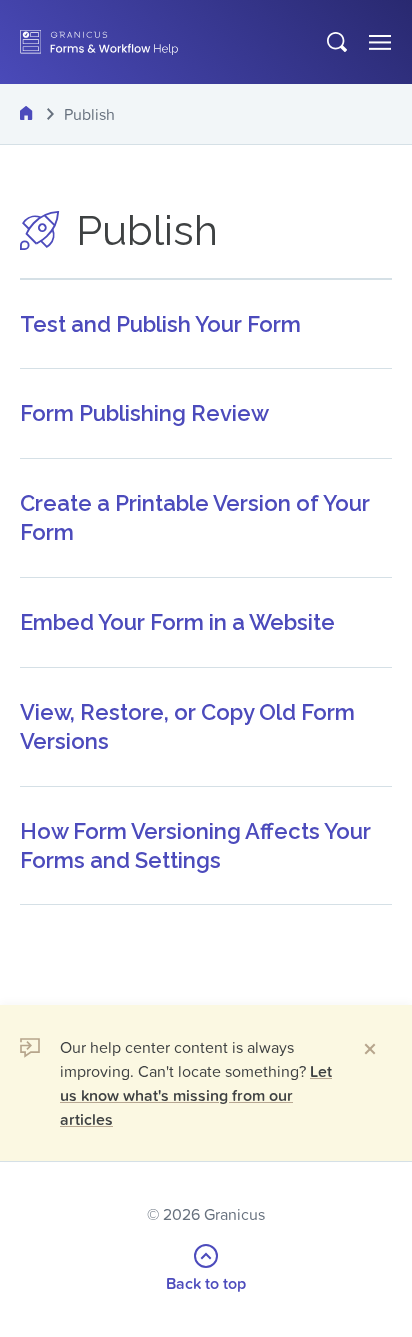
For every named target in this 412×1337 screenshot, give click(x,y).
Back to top (206, 1283)
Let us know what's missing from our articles (196, 1095)
